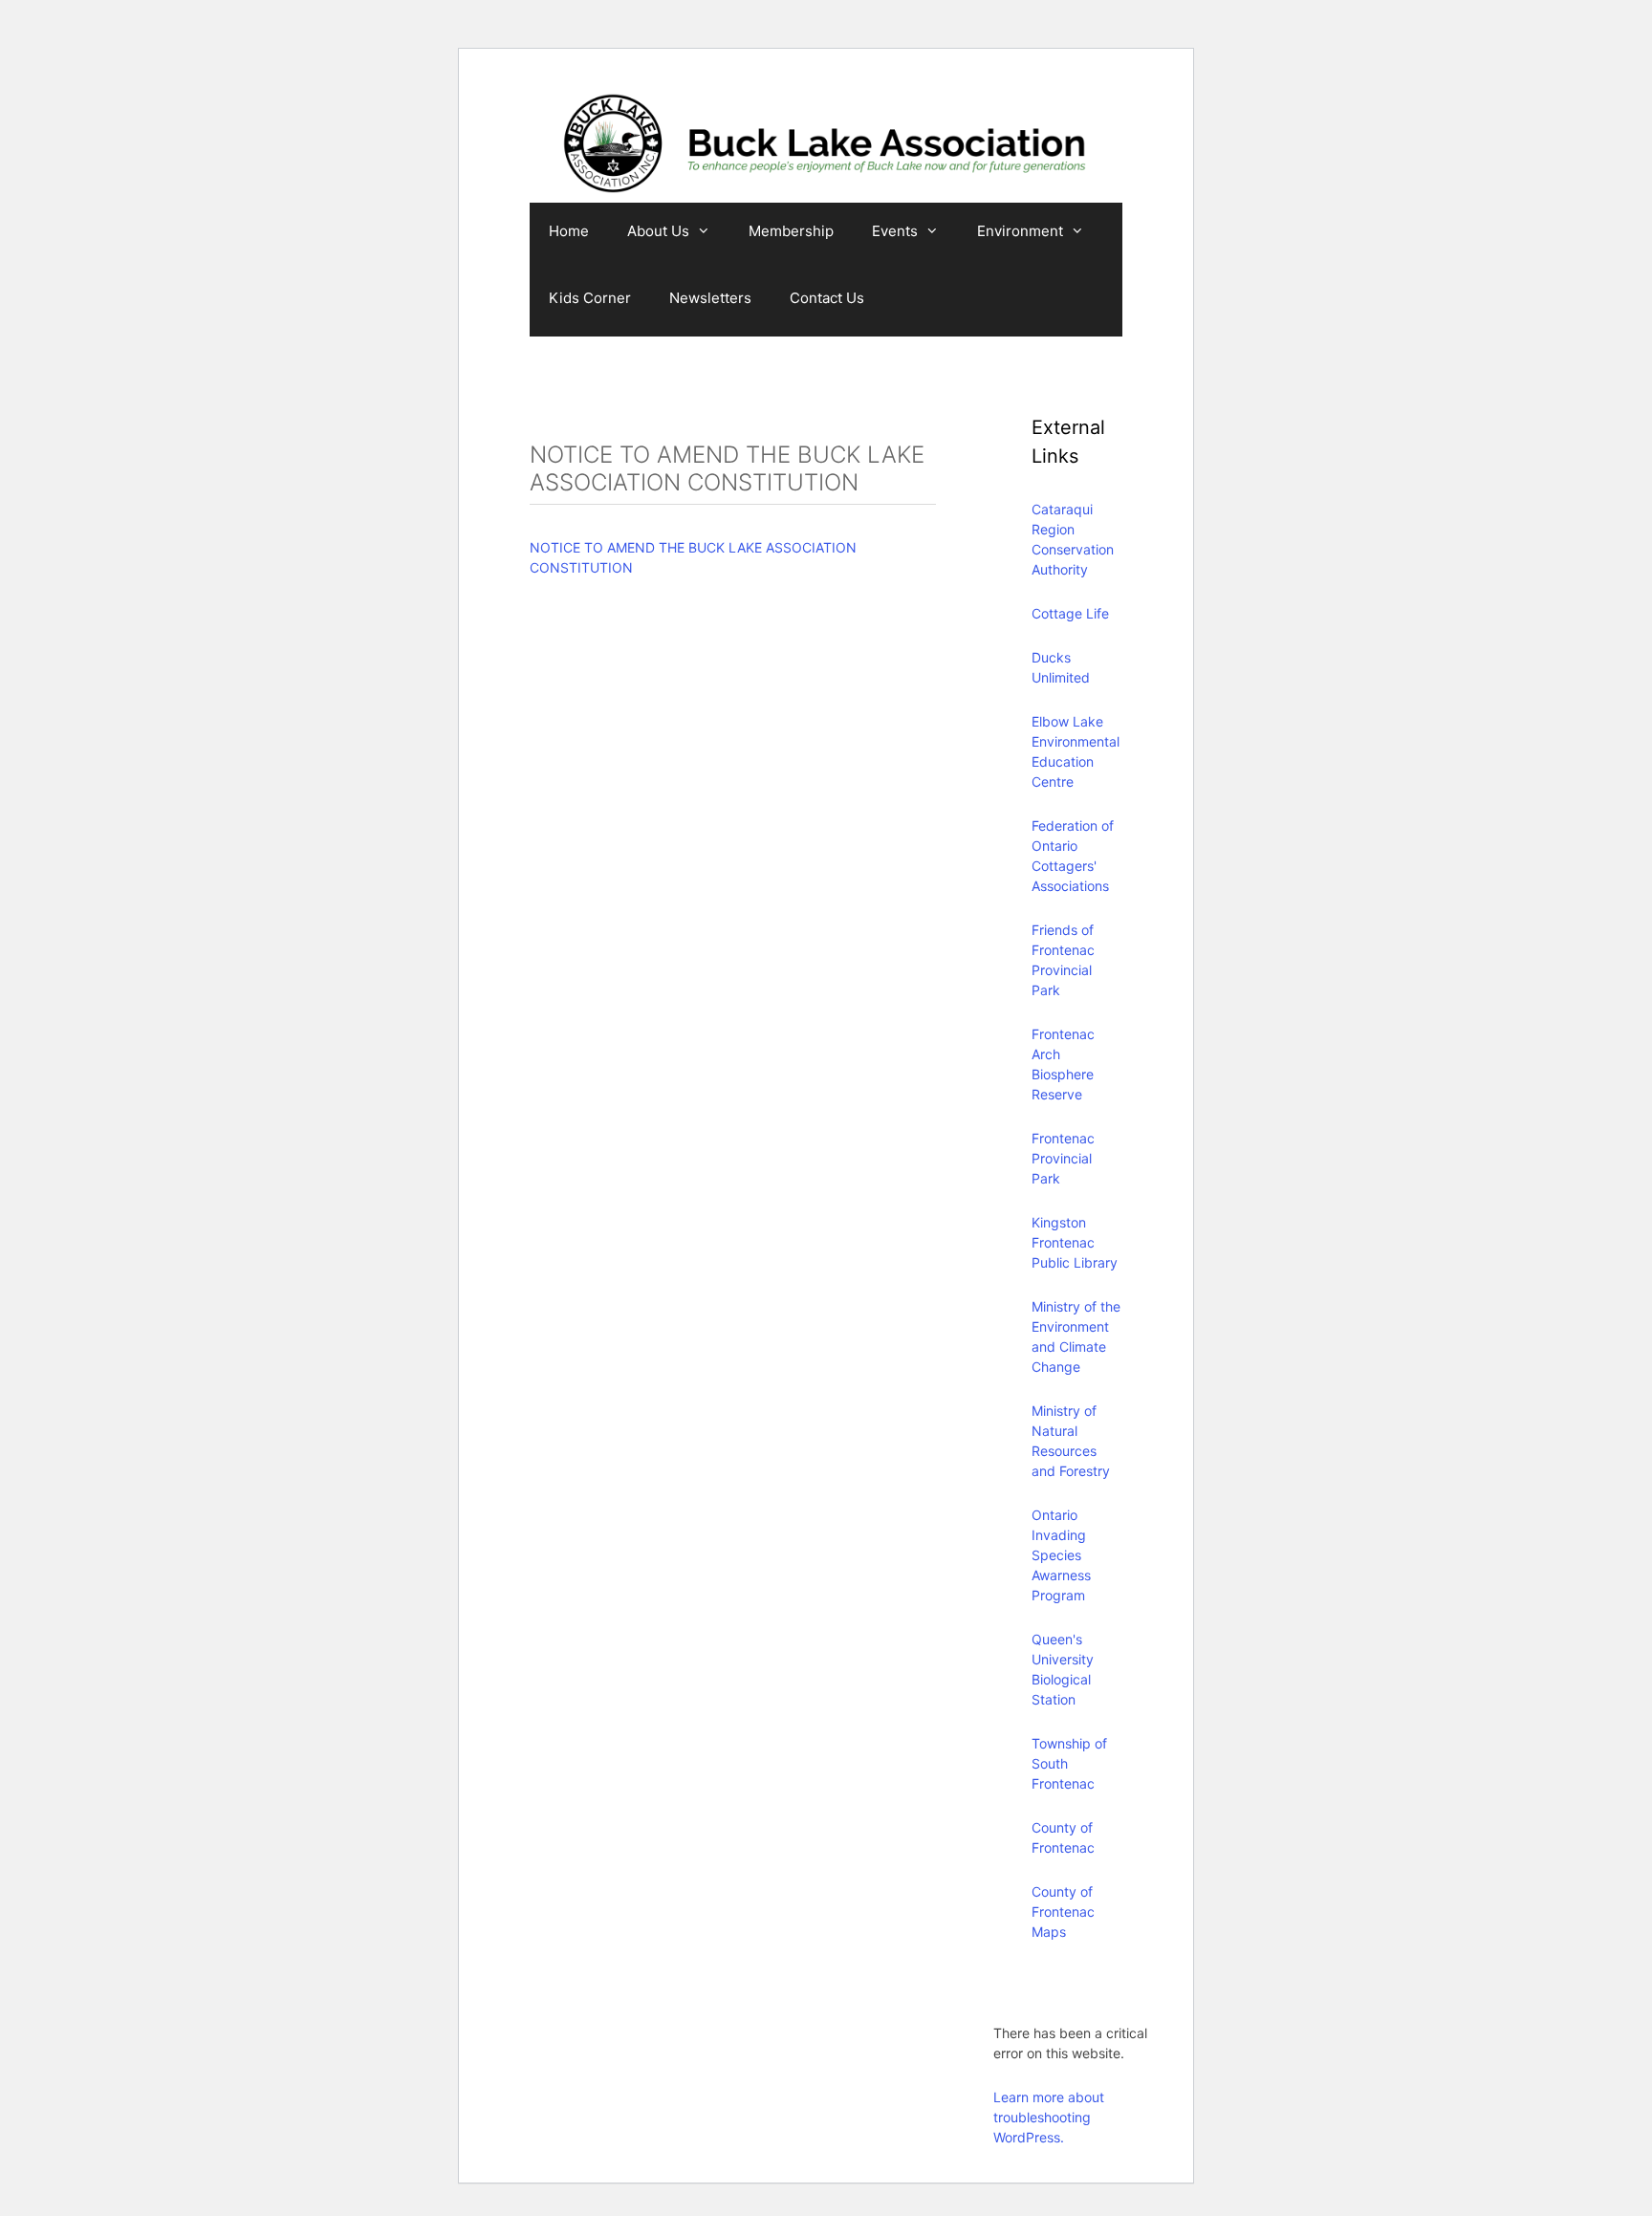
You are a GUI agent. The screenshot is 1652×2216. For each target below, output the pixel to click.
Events (895, 231)
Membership (791, 231)
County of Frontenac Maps (1063, 1912)
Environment (1020, 231)
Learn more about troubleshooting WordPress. (1049, 2117)
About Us (658, 231)
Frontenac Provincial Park (1063, 1158)
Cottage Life (1070, 613)
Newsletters (710, 298)
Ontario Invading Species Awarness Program (1061, 1555)
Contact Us (827, 298)
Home (569, 231)
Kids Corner (590, 298)
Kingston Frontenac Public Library (1075, 1242)
